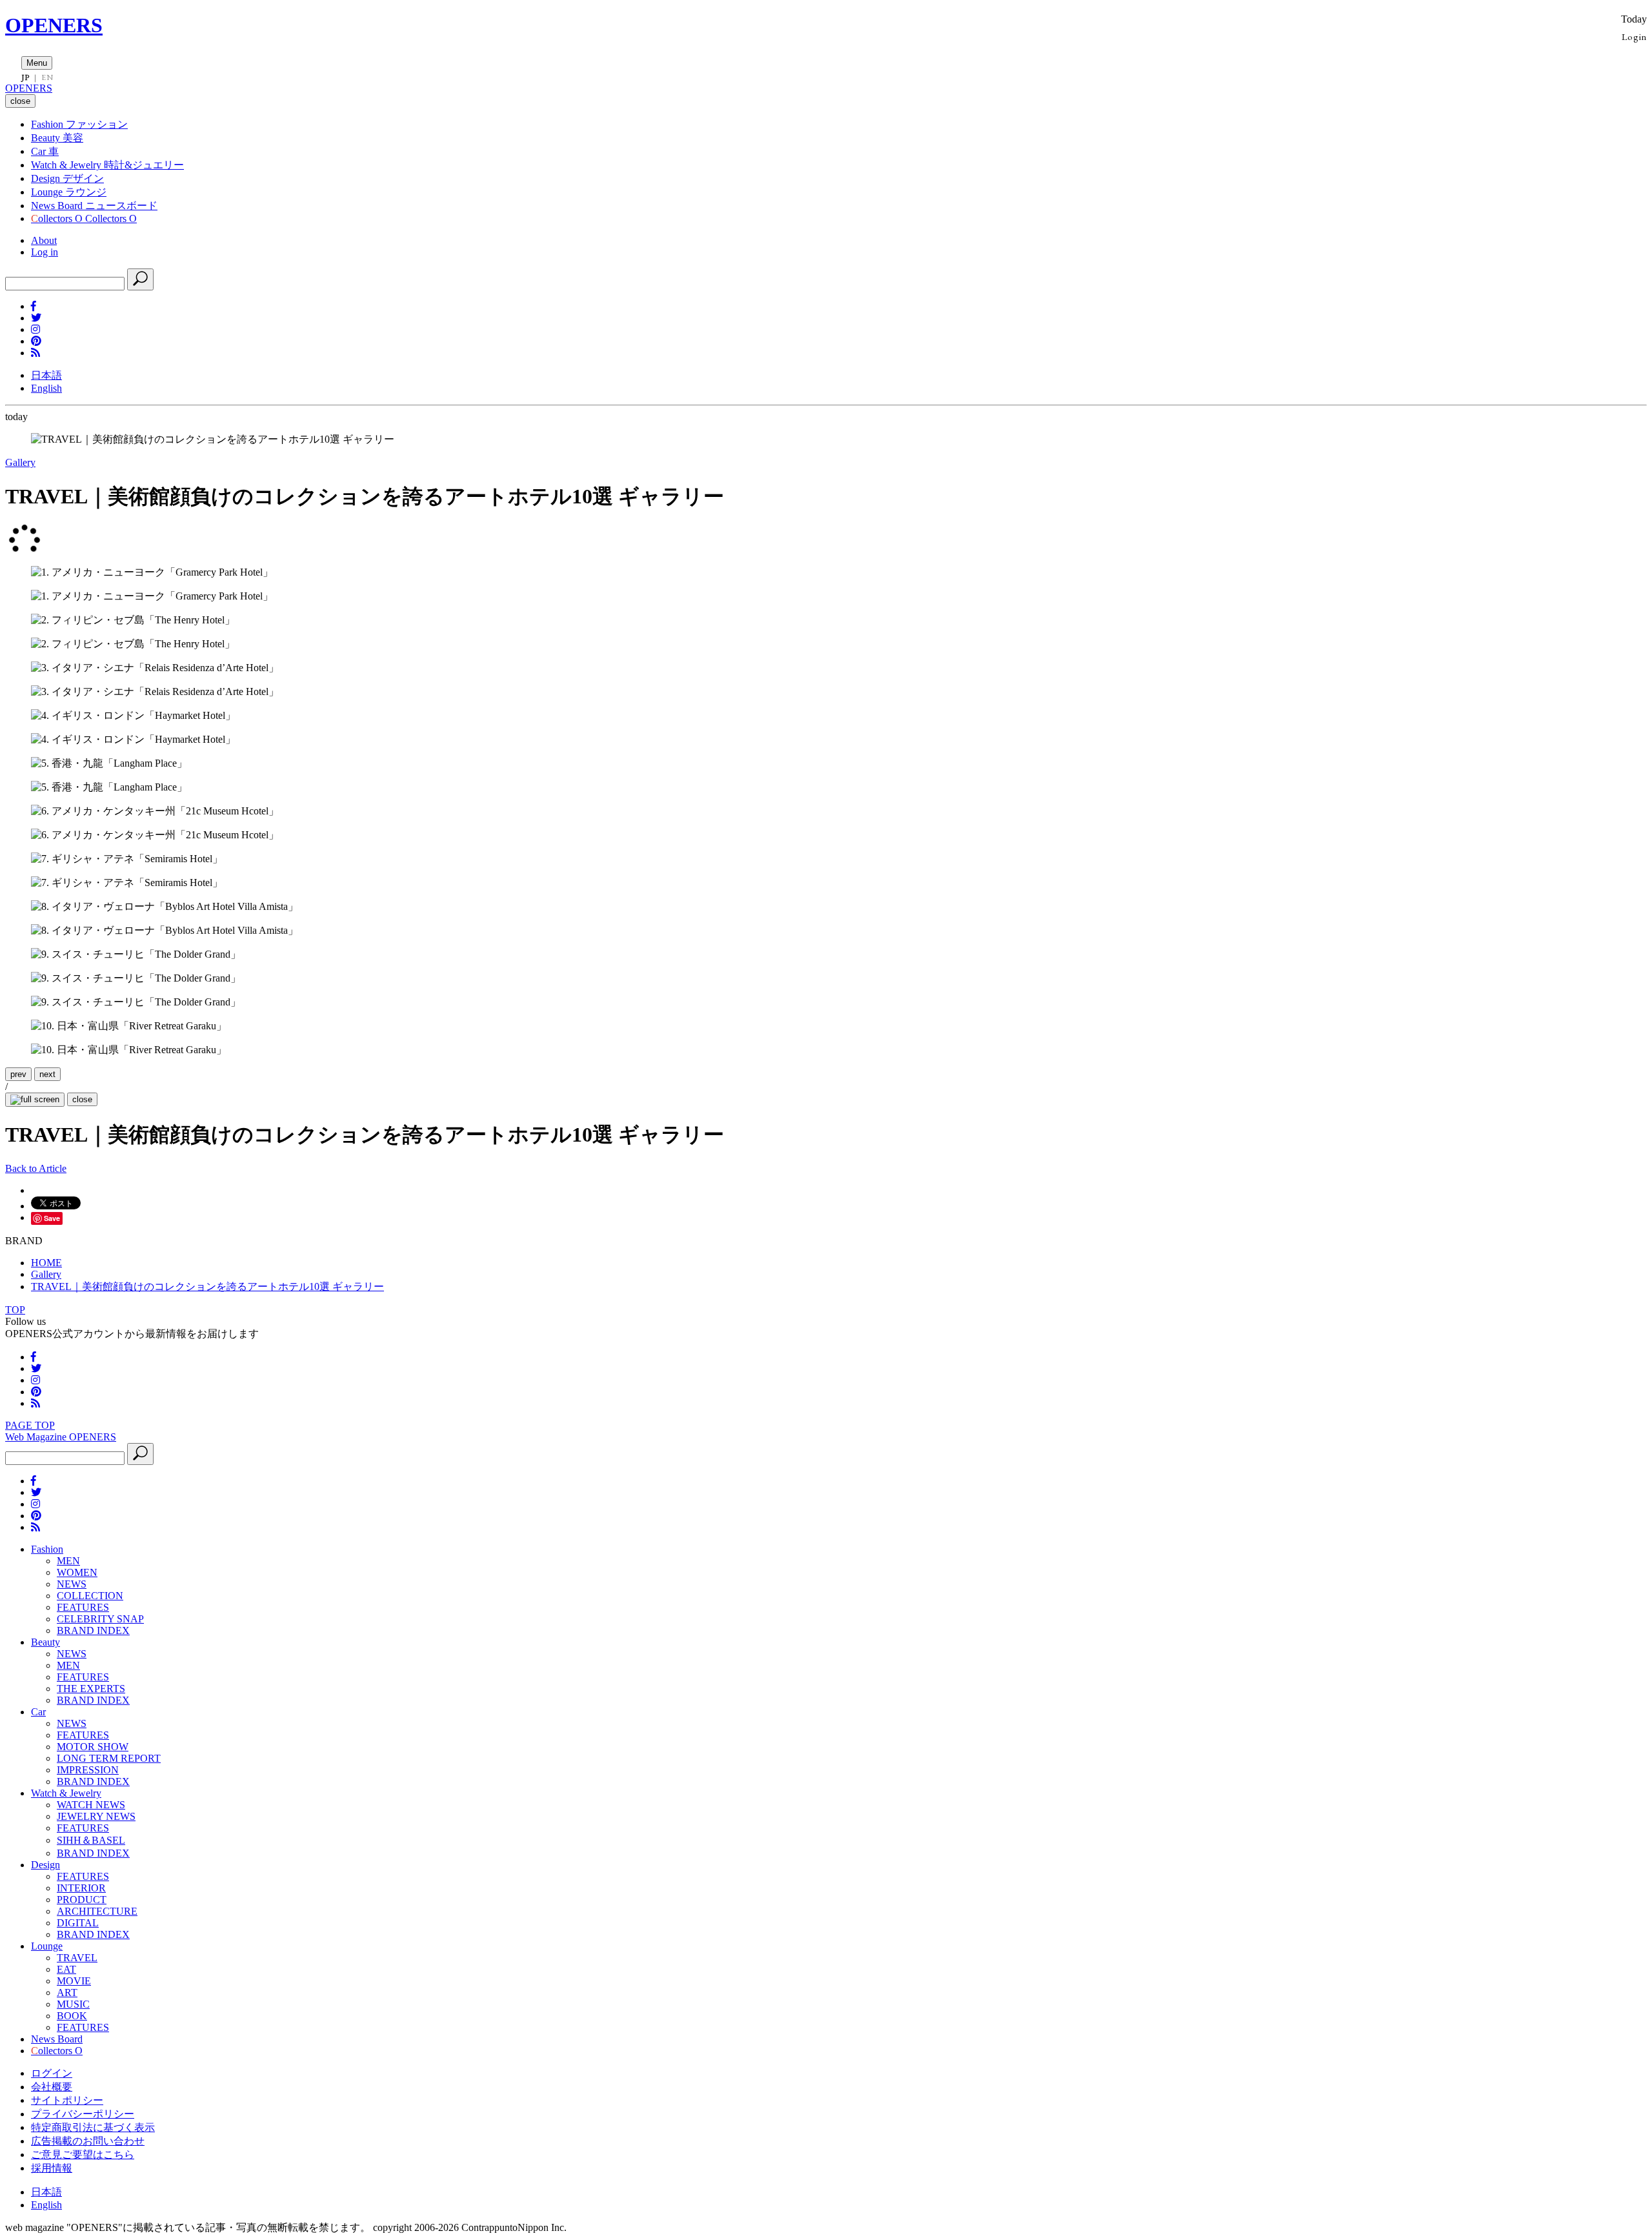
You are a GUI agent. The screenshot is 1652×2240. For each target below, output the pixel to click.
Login (1634, 36)
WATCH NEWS (91, 1805)
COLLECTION (90, 1596)
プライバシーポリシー (83, 2114)
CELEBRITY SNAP (100, 1619)
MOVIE (74, 1981)
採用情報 (52, 2168)
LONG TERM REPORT (109, 1758)
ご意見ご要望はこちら (83, 2154)
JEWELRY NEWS (96, 1816)
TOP (15, 1310)
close (82, 1099)
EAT (66, 1969)
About (44, 240)
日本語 (46, 375)
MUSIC (73, 2004)
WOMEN (77, 1572)
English (46, 388)
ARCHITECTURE (97, 1911)
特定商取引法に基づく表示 (93, 2127)
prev (18, 1074)
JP (25, 77)
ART (67, 1993)
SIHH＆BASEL (91, 1840)
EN (47, 77)
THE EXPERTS (91, 1689)
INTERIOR (81, 1888)
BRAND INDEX (93, 1630)
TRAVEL (77, 1958)
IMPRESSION (88, 1770)
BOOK (72, 2016)
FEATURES (83, 1607)
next (47, 1074)
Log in (45, 252)
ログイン (52, 2073)
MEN (68, 1561)
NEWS (72, 1584)
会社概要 (52, 2087)
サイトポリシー (67, 2100)
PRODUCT (82, 1900)
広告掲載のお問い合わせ (88, 2141)
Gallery (20, 462)
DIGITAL (78, 1923)
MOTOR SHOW (93, 1747)
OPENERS (54, 25)
